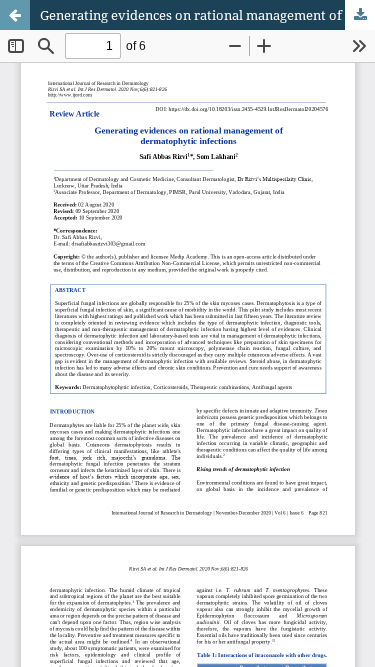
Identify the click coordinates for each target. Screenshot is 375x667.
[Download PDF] (360, 15)
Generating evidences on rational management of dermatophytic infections (207, 15)
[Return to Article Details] (15, 15)
